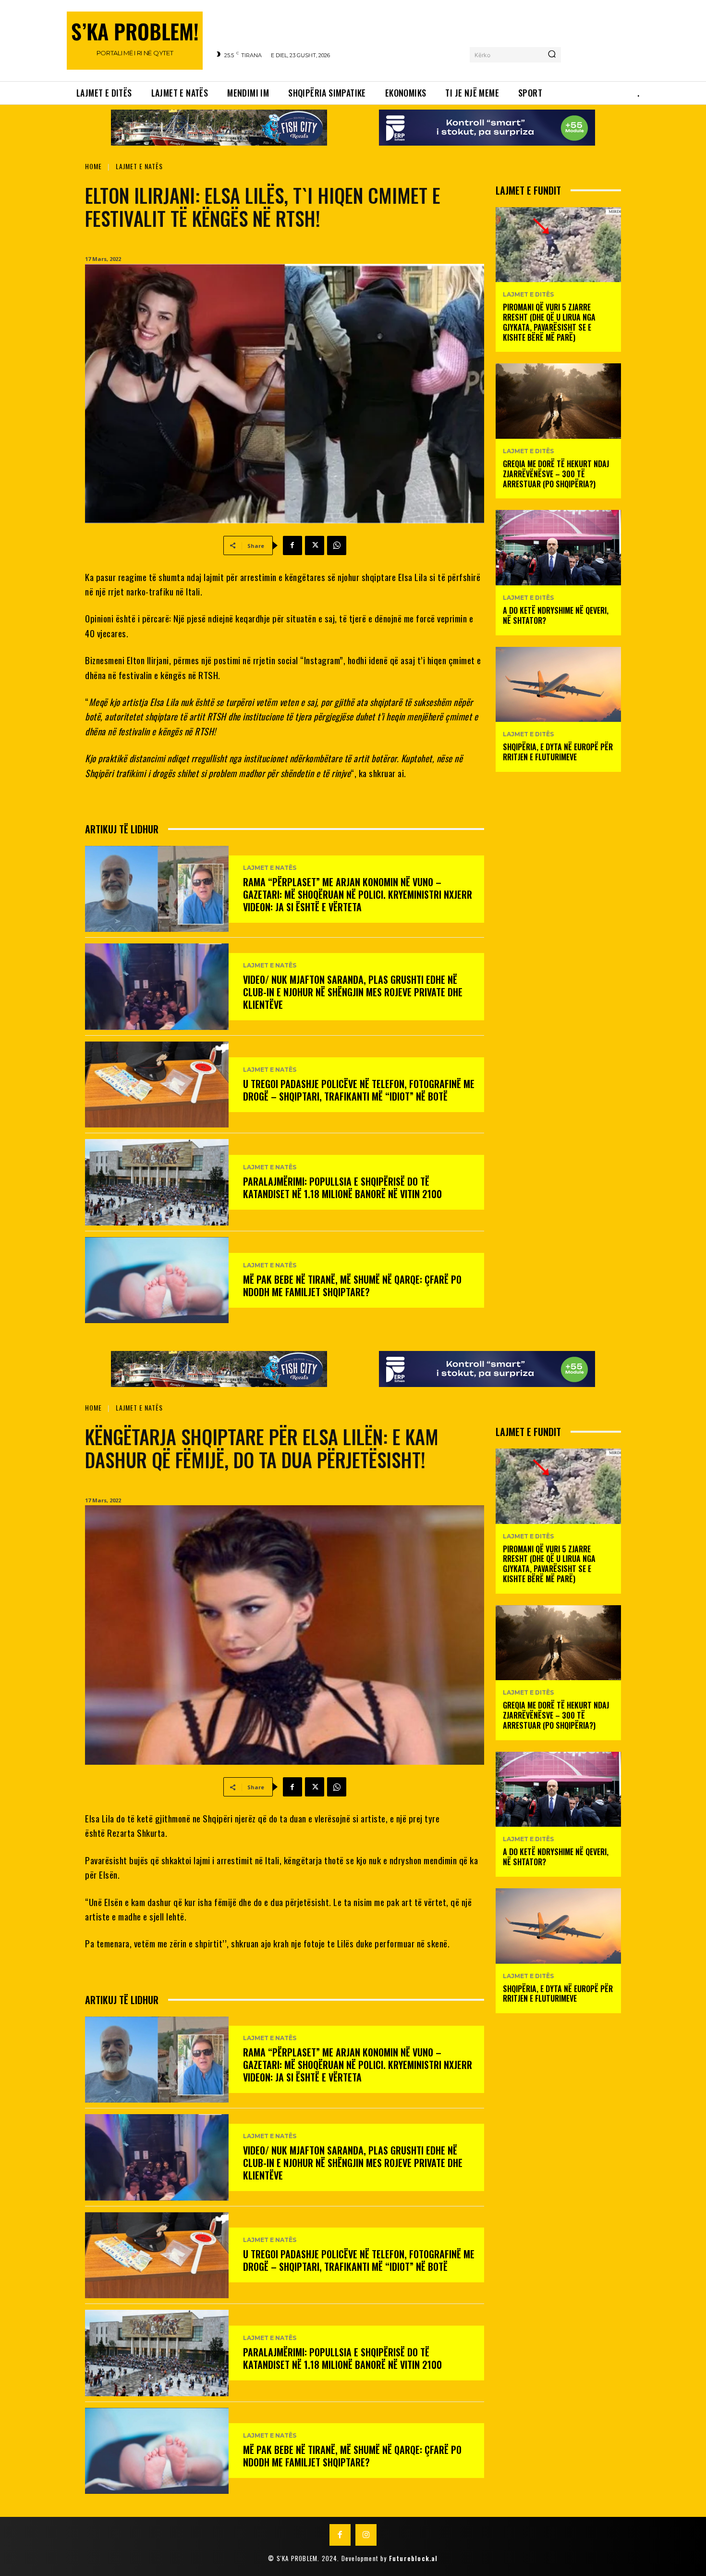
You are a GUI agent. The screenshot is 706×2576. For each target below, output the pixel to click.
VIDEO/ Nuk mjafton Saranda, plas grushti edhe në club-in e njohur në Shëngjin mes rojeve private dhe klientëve (353, 992)
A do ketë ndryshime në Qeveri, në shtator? (556, 615)
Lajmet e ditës (528, 295)
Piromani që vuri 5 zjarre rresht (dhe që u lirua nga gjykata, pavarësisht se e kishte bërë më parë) (549, 322)
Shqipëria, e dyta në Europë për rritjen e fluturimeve (558, 752)
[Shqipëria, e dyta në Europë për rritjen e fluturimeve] (558, 685)
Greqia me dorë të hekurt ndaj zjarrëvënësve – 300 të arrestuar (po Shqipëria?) (556, 474)
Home (93, 166)
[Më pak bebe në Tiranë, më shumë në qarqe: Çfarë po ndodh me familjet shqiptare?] (157, 1280)
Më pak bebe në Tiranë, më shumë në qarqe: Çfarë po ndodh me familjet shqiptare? (352, 1286)
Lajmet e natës (139, 166)
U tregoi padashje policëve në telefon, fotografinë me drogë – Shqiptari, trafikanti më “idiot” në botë (359, 1090)
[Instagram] (366, 2535)
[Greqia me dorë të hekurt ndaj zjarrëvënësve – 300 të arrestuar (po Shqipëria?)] (558, 401)
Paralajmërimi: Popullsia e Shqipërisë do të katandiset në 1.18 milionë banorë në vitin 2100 (342, 1188)
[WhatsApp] (337, 545)
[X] (315, 545)
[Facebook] (292, 545)
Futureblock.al (414, 2558)
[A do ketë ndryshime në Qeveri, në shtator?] (558, 548)
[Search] (552, 55)
